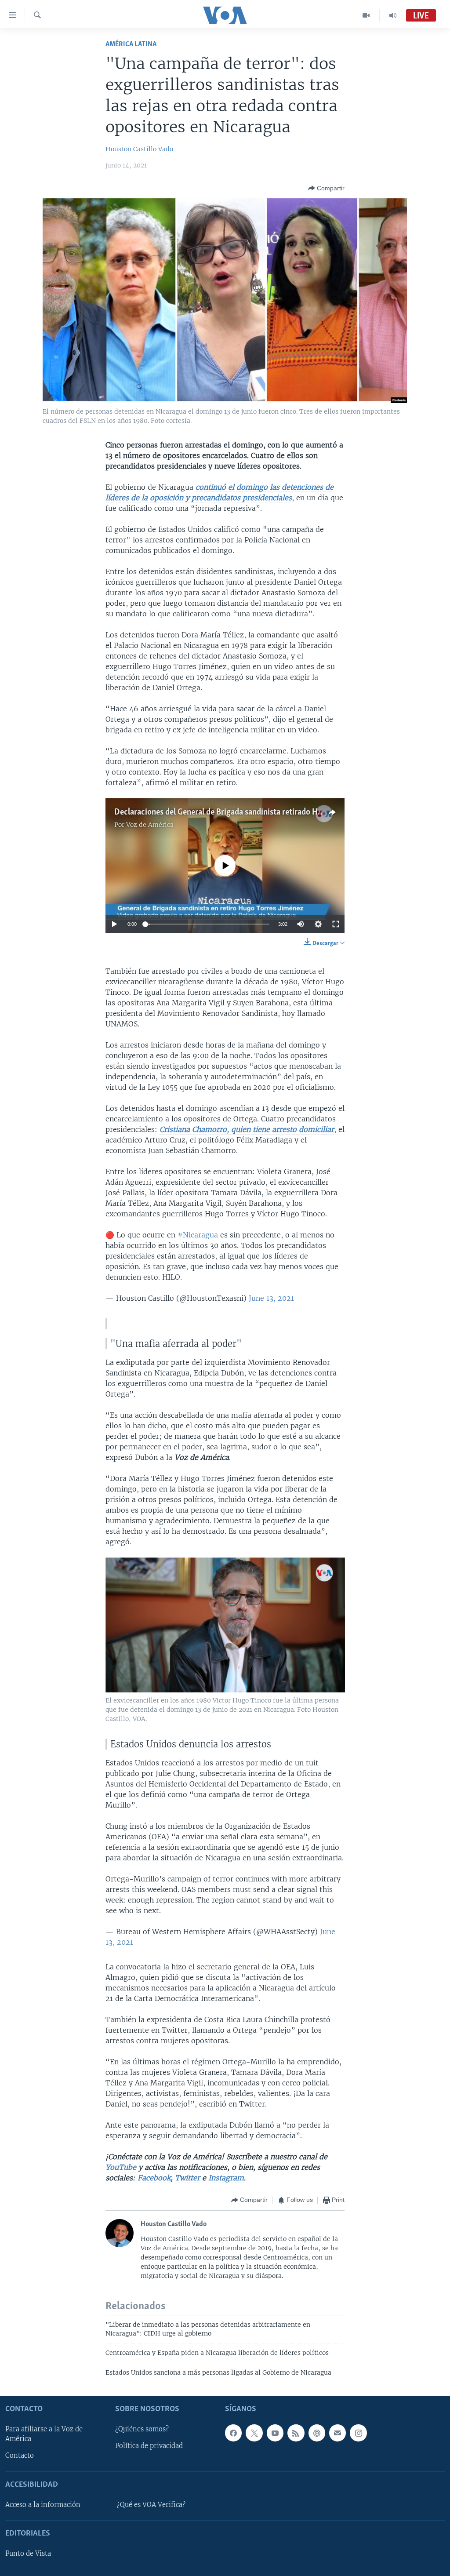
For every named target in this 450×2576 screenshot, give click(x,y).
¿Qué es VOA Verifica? (151, 2505)
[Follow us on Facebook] (233, 2433)
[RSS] (296, 2433)
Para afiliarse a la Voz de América (44, 2434)
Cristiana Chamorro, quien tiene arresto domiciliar (247, 1129)
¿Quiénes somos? (142, 2429)
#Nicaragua (198, 1235)
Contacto (20, 2456)
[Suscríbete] (337, 2433)
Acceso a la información (43, 2505)
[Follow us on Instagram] (358, 2433)
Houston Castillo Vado (139, 149)
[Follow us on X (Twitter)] (254, 2433)
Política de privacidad (149, 2446)
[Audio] (393, 15)
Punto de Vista (28, 2554)
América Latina (131, 44)
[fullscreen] (336, 924)
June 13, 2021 (271, 1298)
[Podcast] (317, 2433)
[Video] (366, 15)
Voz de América (150, 825)
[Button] (326, 188)
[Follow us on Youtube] (275, 2433)
